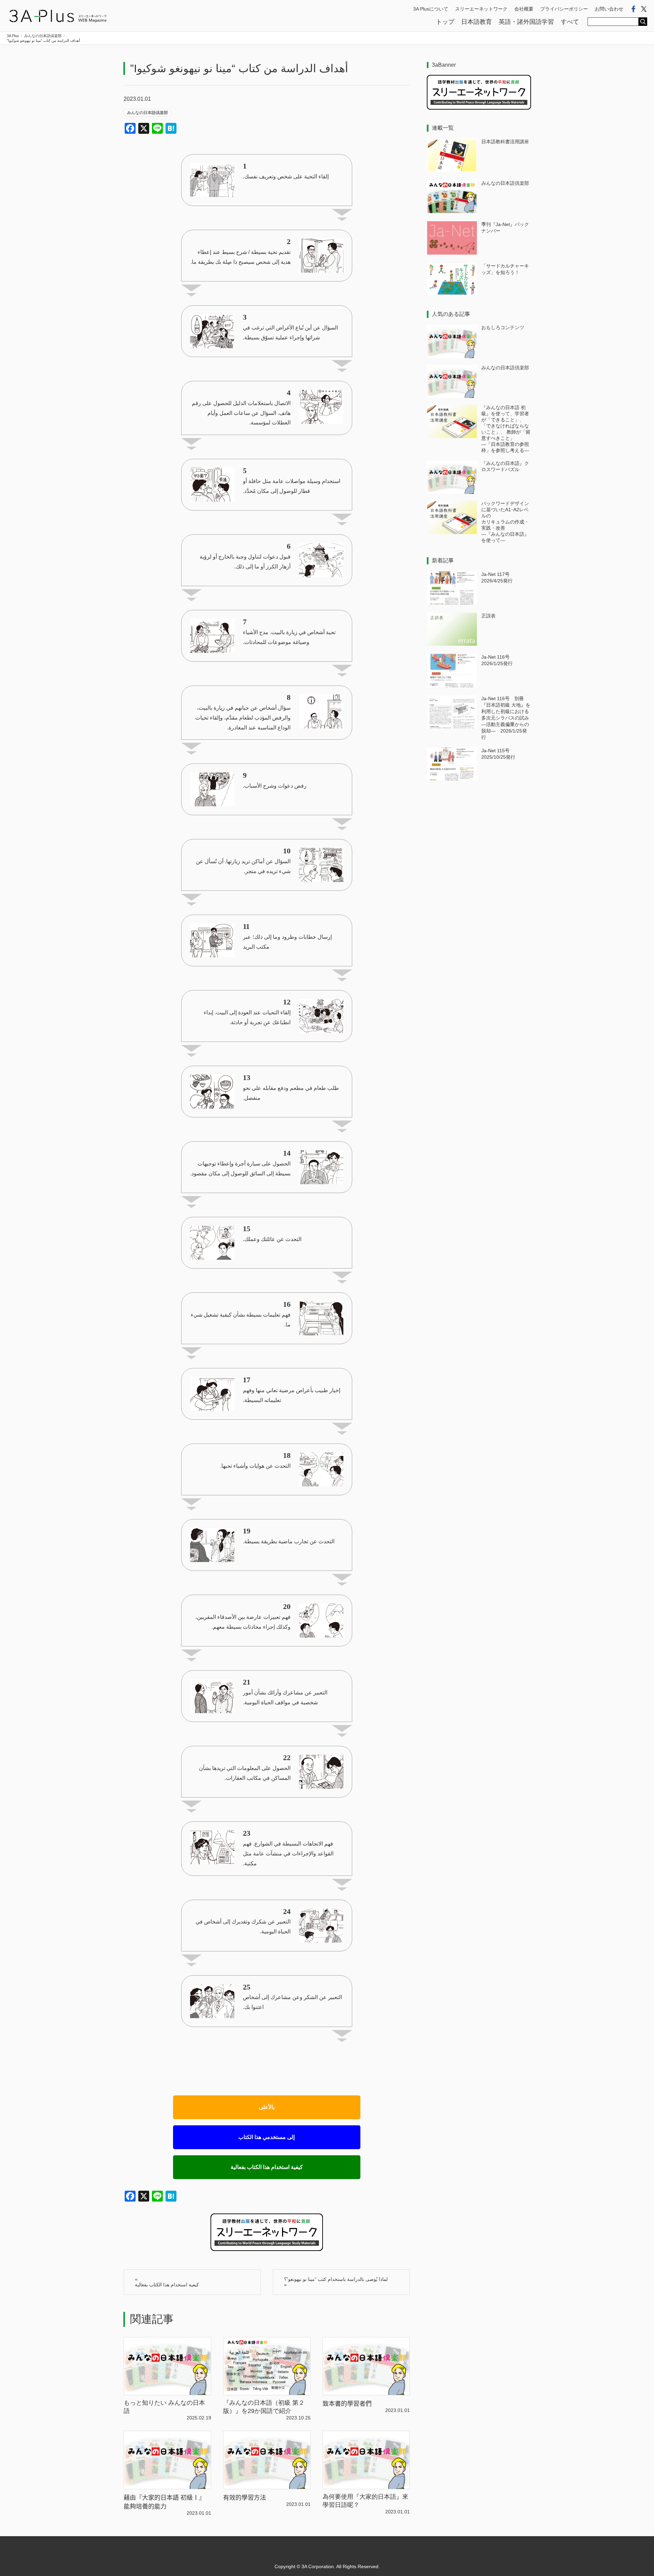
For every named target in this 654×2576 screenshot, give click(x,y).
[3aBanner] (479, 108)
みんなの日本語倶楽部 (147, 113)
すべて (570, 22)
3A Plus (58, 16)
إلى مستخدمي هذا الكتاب (267, 2137)
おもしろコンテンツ (503, 327)
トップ (445, 22)
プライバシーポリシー (564, 9)
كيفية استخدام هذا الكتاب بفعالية (267, 2167)
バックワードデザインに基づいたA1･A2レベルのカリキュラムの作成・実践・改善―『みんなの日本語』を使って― (505, 522)
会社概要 (524, 9)
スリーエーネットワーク (481, 9)
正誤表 (488, 616)
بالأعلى (267, 2107)
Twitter (644, 9)
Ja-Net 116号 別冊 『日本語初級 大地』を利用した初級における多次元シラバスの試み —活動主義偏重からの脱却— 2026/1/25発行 (506, 718)
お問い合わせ (609, 9)
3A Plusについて (431, 9)
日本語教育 (477, 22)
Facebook (634, 9)
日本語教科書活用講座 (505, 142)
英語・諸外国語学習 (526, 22)
